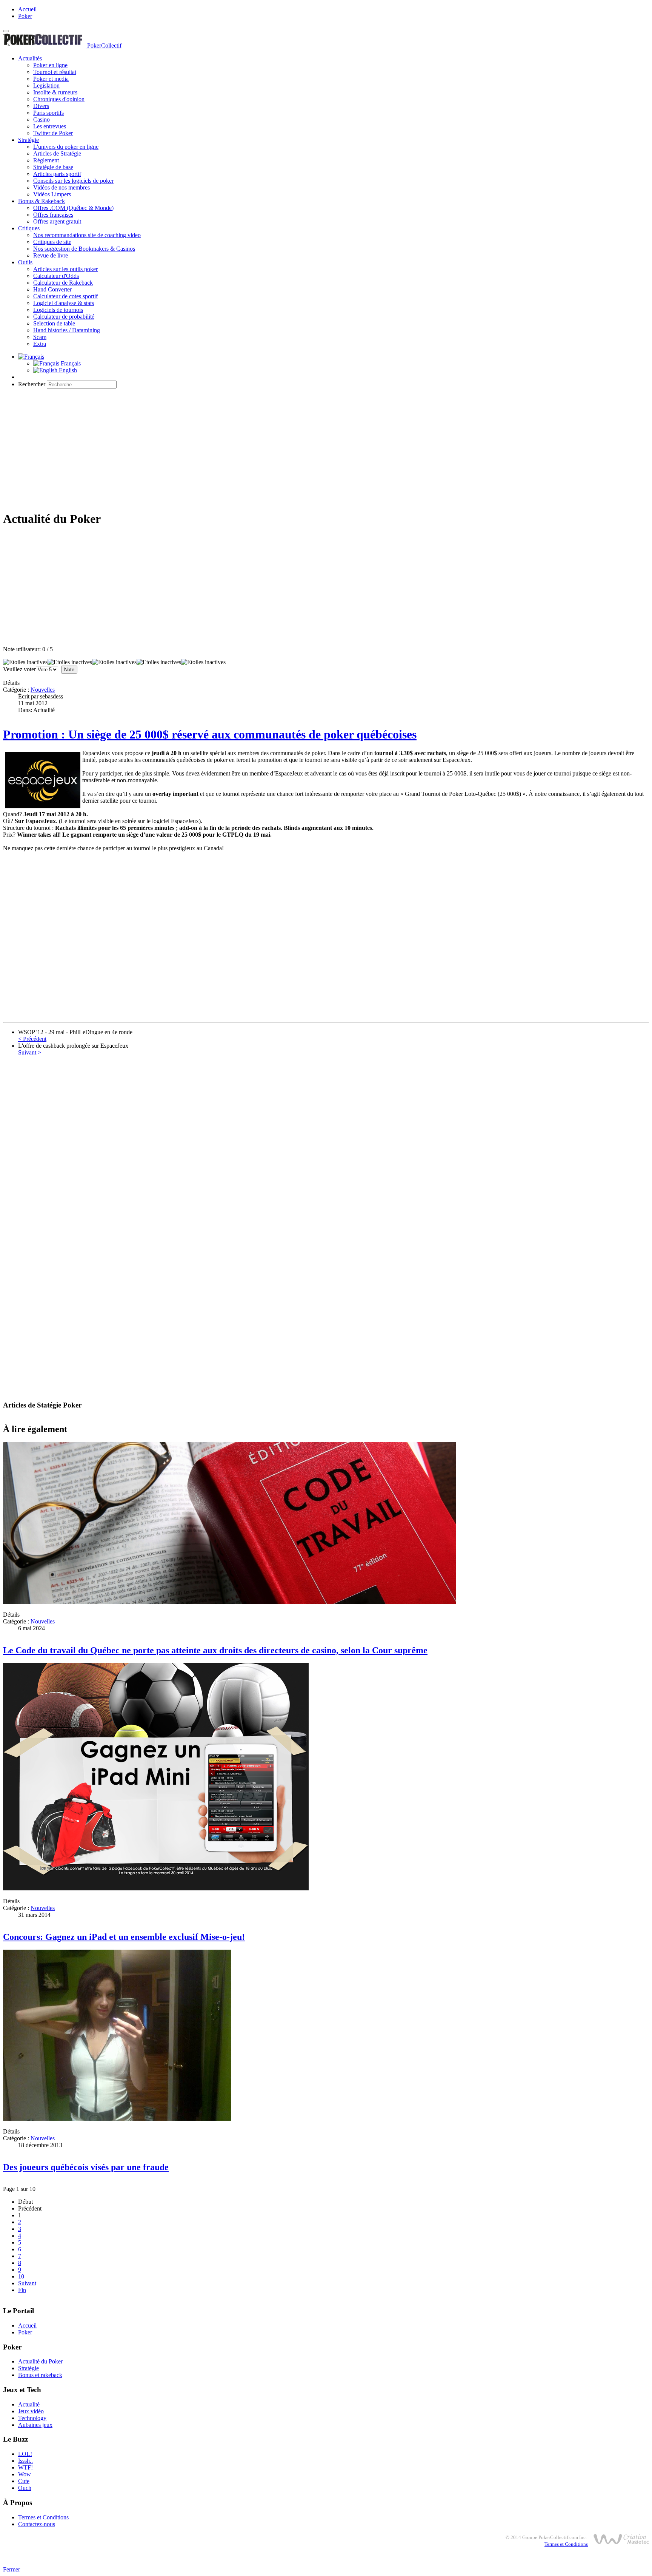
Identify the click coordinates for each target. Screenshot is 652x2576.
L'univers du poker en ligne (66, 147)
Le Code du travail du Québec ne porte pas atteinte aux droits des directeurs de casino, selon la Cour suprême (215, 1650)
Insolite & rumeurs (55, 92)
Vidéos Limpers (52, 194)
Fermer (12, 2569)
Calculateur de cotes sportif (65, 296)
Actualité (29, 2404)
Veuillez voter (19, 669)
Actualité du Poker (40, 2361)
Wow (25, 2474)
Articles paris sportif (57, 174)
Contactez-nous (37, 2524)
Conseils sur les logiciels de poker (73, 181)
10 (21, 2276)
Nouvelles (43, 690)
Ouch (25, 2488)
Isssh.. (25, 2461)
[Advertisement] (326, 447)
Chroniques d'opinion (59, 99)
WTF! (25, 2467)
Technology (32, 2418)
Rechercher (32, 384)
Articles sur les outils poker (65, 269)
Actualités (30, 58)
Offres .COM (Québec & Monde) (73, 208)
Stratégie (28, 140)
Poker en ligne (50, 65)
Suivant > (30, 1052)
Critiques (29, 228)
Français (70, 363)
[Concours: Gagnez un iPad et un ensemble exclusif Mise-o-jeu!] (156, 1888)
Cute (24, 2481)
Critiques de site (52, 242)
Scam (40, 337)
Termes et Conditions (43, 2517)
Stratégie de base (53, 167)
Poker (25, 16)
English (67, 370)
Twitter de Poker (53, 133)
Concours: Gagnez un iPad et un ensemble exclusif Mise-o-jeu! (124, 1937)
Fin (22, 2290)
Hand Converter (52, 289)
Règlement (46, 160)
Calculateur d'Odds (56, 276)
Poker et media (51, 79)
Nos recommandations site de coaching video (87, 235)
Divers (41, 106)
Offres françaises (53, 215)
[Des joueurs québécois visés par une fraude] (117, 2119)
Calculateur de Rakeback (63, 283)
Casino (42, 119)
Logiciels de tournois (58, 310)
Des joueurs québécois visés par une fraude (86, 2167)
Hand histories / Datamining (67, 330)
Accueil (27, 9)
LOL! (25, 2454)
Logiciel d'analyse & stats (64, 303)
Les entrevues (50, 126)
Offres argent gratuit (57, 221)
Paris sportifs (48, 113)
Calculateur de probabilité (64, 317)
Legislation (46, 86)
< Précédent (32, 1039)
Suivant (27, 2283)
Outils (25, 262)
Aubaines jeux (35, 2425)
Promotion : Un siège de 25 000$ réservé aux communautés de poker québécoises (210, 734)
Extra (40, 344)
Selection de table (54, 323)
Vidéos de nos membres (62, 187)
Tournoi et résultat (55, 72)
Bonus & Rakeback (42, 201)
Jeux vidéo (31, 2411)
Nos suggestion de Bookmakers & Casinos (84, 249)
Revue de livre (51, 255)
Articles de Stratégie (57, 153)
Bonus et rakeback (40, 2375)
